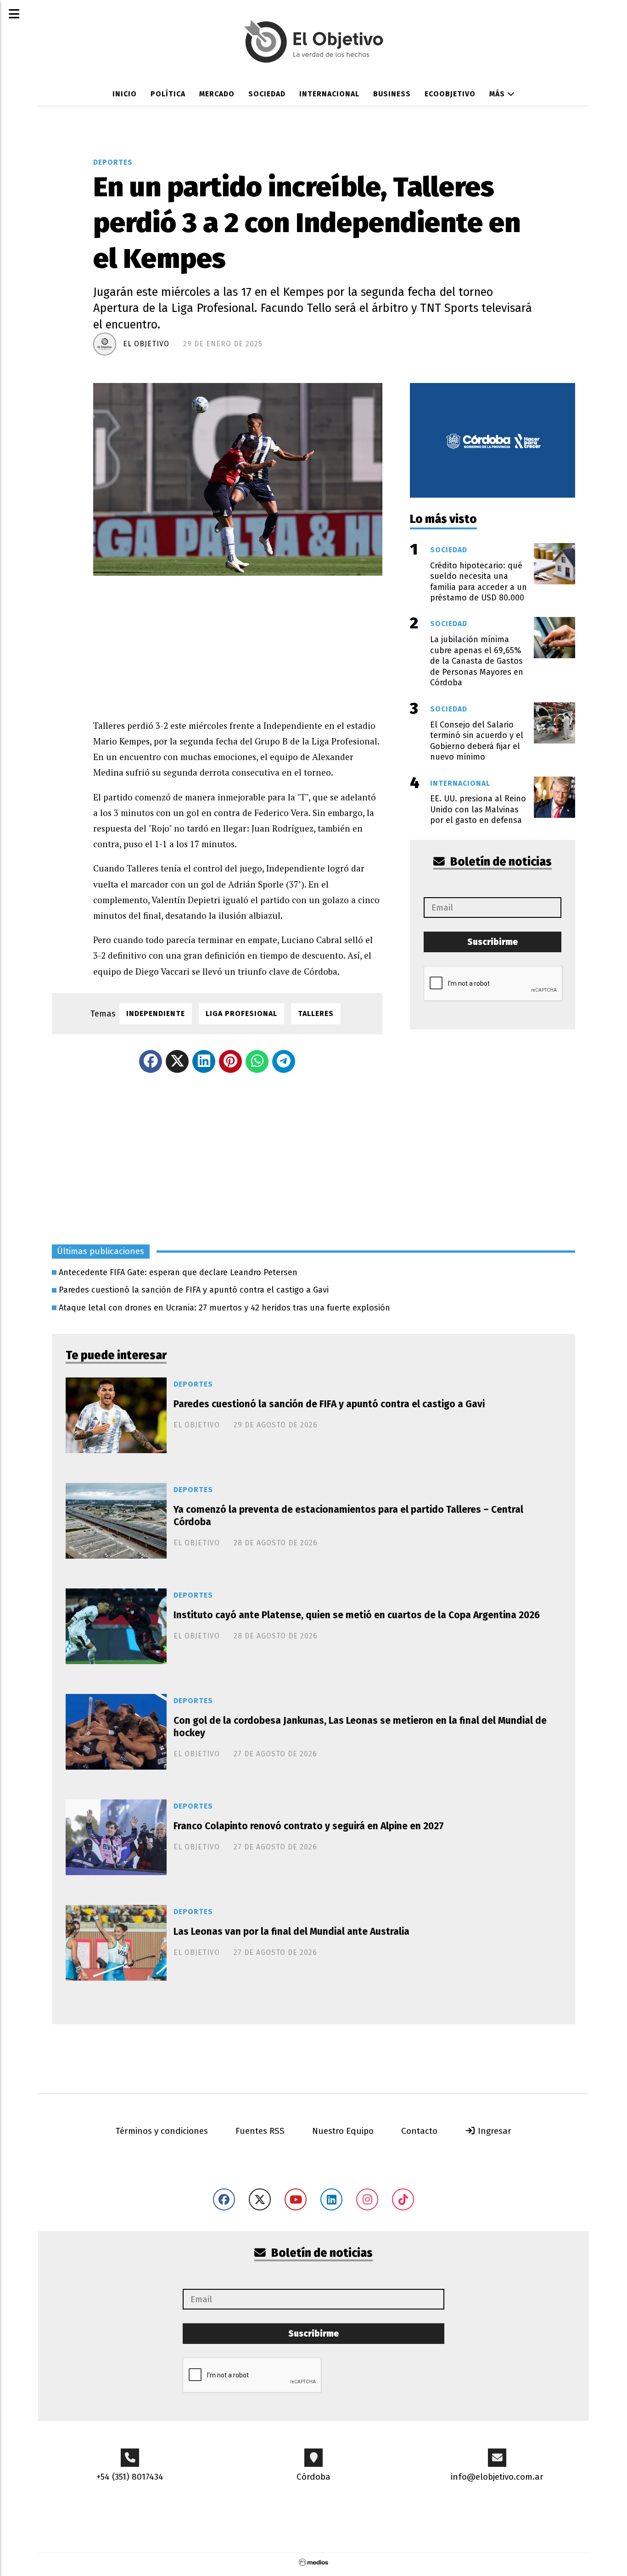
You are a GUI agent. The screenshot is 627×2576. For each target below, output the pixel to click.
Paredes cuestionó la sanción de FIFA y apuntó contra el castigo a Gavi (194, 1290)
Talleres (316, 1013)
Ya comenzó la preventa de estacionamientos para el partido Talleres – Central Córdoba (348, 1516)
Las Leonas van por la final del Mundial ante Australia (291, 1932)
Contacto (419, 2131)
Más (498, 94)
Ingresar (493, 2131)
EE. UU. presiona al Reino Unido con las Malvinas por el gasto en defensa (478, 809)
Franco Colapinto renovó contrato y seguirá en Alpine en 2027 (309, 1826)
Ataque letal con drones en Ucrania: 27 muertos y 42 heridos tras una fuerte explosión (224, 1308)
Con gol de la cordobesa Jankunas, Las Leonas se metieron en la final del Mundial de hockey (360, 1727)
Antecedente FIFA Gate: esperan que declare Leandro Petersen (178, 1272)
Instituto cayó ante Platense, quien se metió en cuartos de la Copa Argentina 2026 (357, 1615)
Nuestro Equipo (343, 2131)
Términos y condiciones (162, 2131)
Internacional (329, 94)
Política (168, 94)
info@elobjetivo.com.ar (497, 2477)
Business (392, 94)
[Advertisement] (238, 640)
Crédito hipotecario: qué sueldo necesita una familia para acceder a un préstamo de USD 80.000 (479, 582)
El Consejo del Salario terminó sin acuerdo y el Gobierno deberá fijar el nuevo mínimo (477, 741)
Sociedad (267, 94)
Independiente (156, 1013)
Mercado (217, 94)
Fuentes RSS (260, 2131)
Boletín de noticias (500, 862)
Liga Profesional (241, 1013)
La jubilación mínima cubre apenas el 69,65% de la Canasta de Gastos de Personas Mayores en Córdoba (477, 661)
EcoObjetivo (450, 94)
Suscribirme (493, 942)
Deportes (113, 162)
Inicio (125, 94)
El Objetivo (146, 344)
